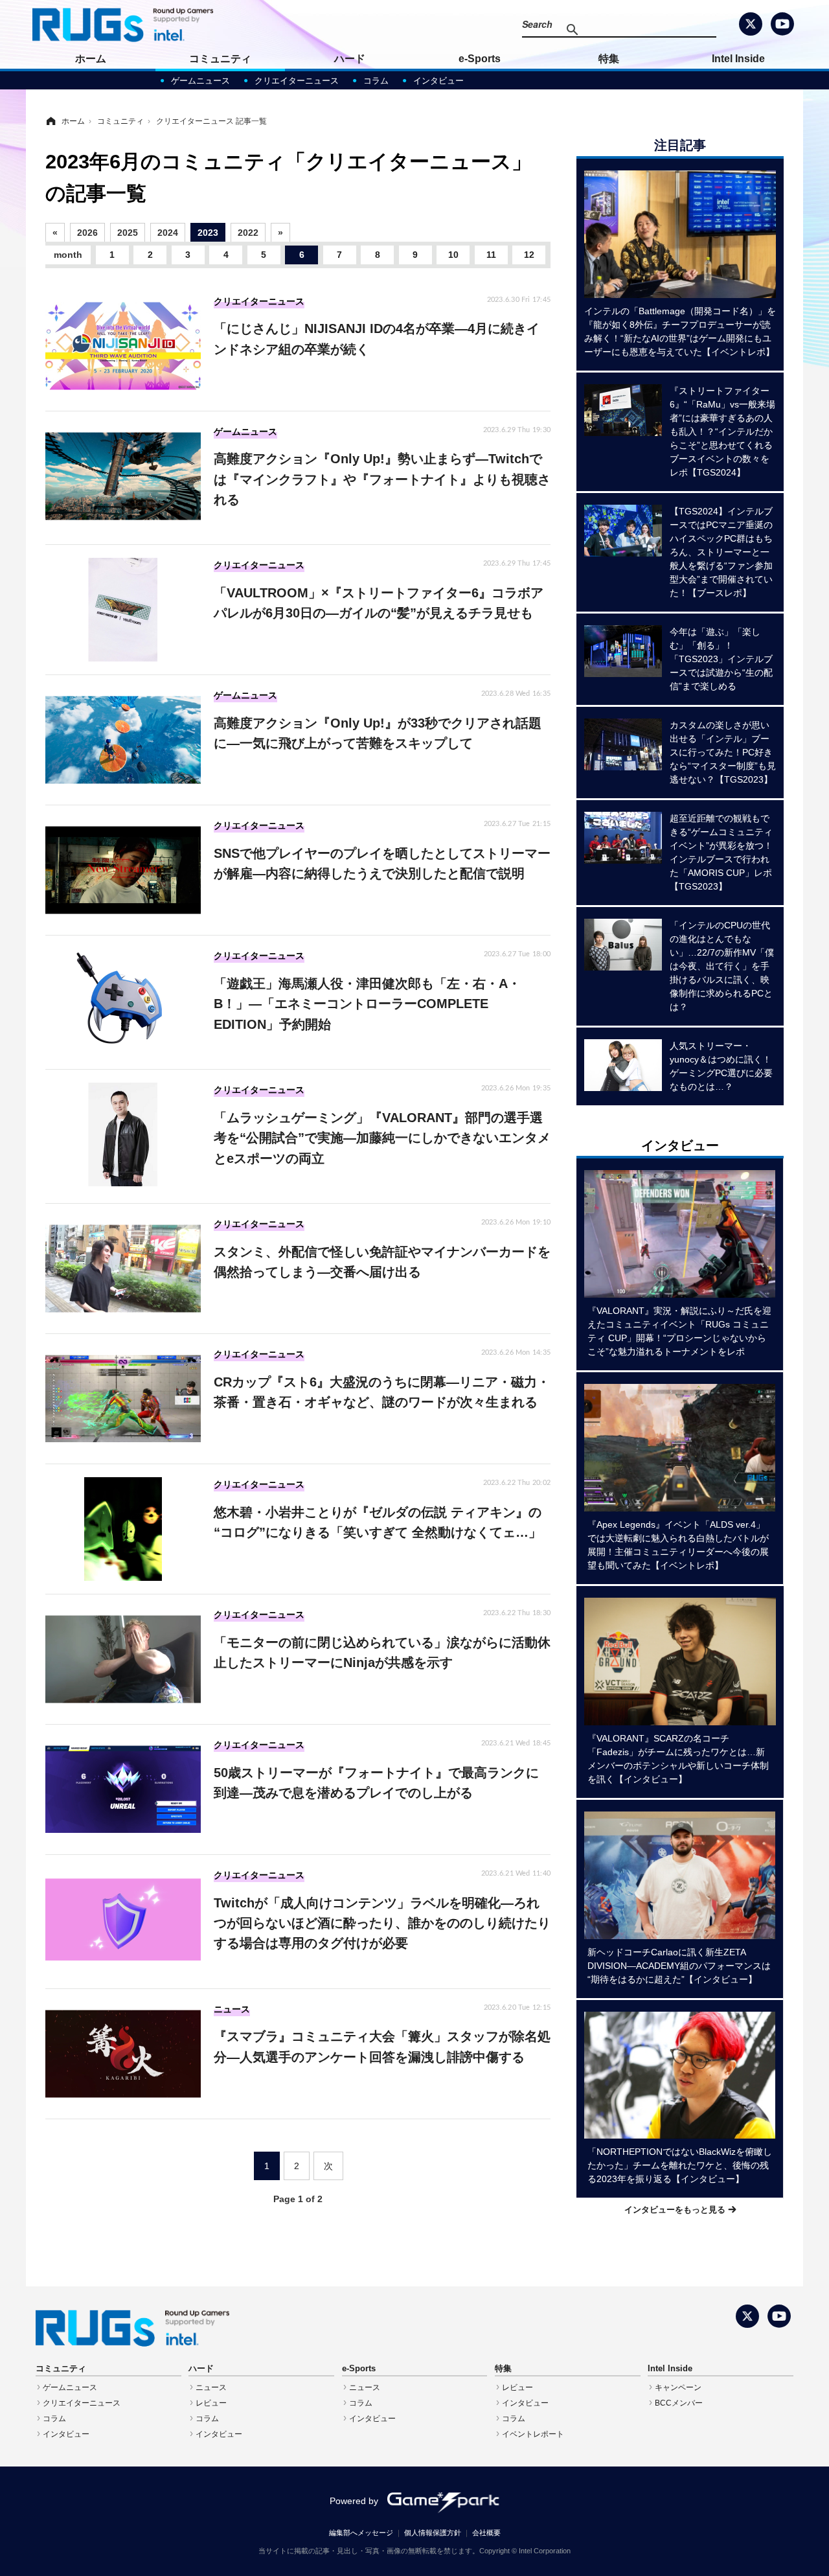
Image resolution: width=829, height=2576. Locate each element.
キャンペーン (678, 2387)
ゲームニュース (200, 81)
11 (491, 255)
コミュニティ (220, 59)
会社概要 (486, 2533)
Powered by (354, 2501)
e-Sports (480, 59)
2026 (87, 233)
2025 (128, 233)
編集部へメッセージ (361, 2533)
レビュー (211, 2403)
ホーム (91, 59)
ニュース (211, 2387)
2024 (168, 233)
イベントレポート (533, 2434)
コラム (376, 81)
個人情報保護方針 (433, 2533)
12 (529, 255)
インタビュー (438, 81)
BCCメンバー (679, 2403)
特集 (609, 59)
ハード (350, 59)
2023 (208, 233)
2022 (248, 233)
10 (453, 255)
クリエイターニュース (297, 81)
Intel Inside (738, 59)
